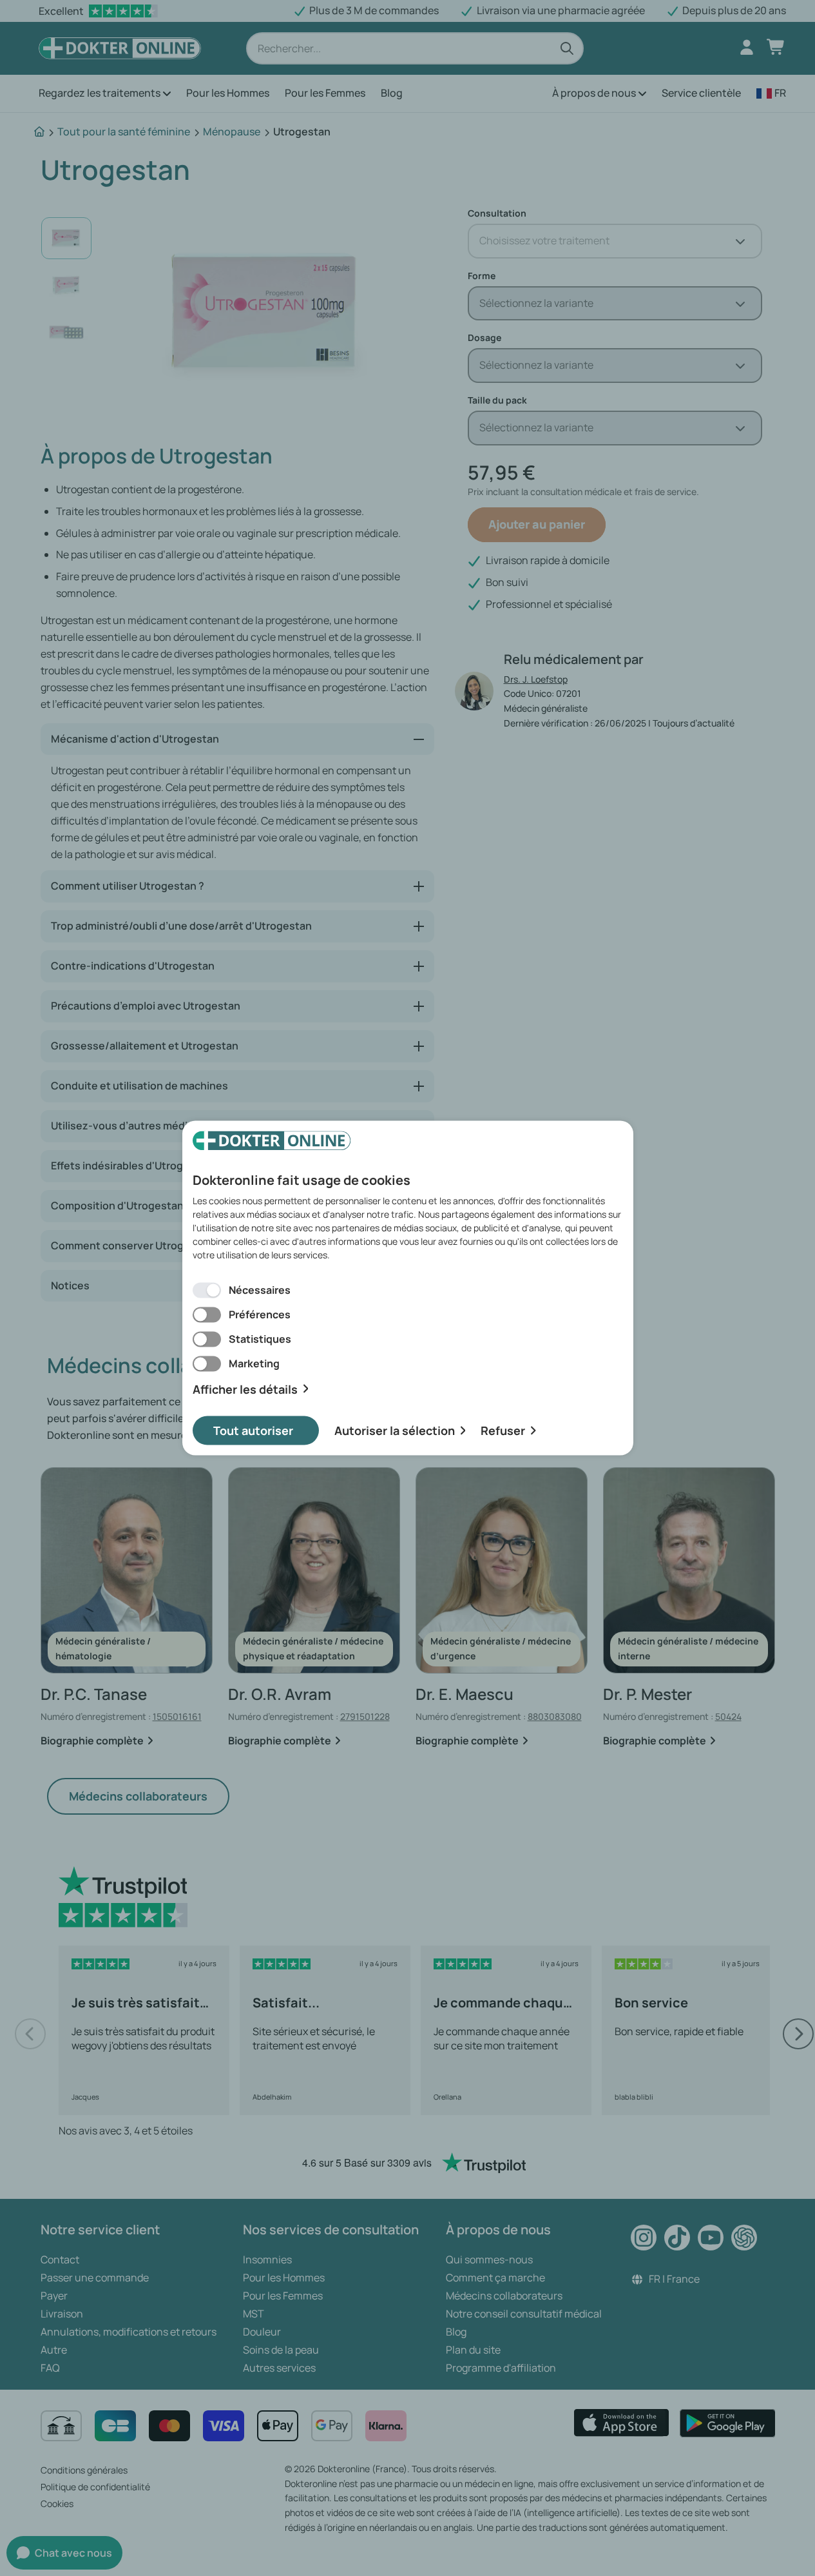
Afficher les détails (245, 1389)
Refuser (503, 1430)
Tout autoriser (253, 1430)
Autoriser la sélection (395, 1430)
